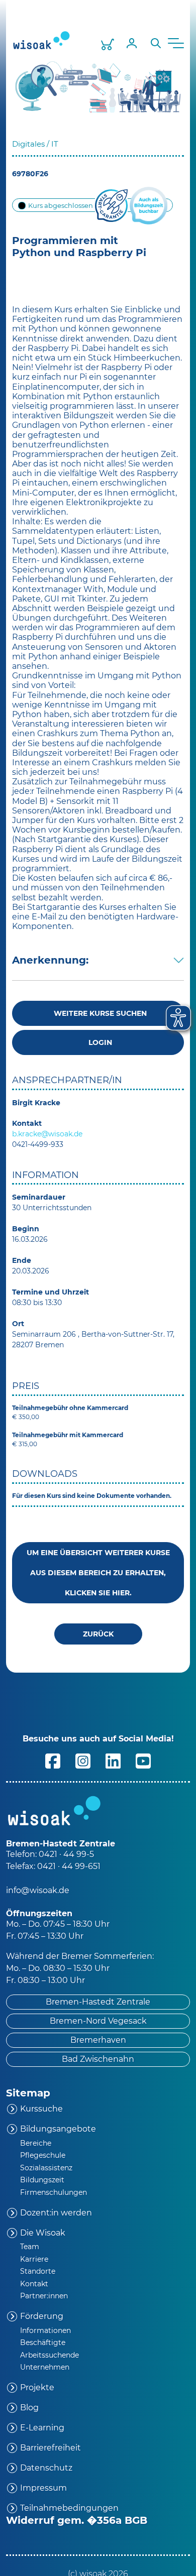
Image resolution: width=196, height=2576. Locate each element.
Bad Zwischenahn (98, 2059)
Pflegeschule (43, 2155)
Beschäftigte (43, 2343)
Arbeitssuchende (50, 2355)
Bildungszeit (42, 2180)
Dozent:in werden (56, 2213)
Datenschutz (46, 2468)
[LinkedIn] (113, 1760)
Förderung (42, 2316)
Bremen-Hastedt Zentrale (98, 2002)
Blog (29, 2408)
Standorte (38, 2271)
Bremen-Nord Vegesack (98, 2021)
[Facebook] (53, 1760)
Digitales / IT (36, 144)
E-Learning (42, 2428)
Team (30, 2247)
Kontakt (34, 2284)
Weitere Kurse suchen (98, 1013)
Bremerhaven (98, 2040)
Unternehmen (45, 2367)
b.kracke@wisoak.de (47, 1134)
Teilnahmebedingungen (69, 2508)
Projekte (37, 2387)
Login (98, 1042)
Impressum (43, 2488)
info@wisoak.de (38, 1890)
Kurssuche (41, 2109)
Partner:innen (44, 2296)
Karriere (34, 2259)
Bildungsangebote (58, 2129)
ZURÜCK (98, 1634)
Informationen (45, 2330)
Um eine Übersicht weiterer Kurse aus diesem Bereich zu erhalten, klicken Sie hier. (98, 1573)
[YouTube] (143, 1760)
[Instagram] (83, 1760)
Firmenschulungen (54, 2192)
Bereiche (36, 2143)
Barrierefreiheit (51, 2448)
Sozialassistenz (46, 2168)
